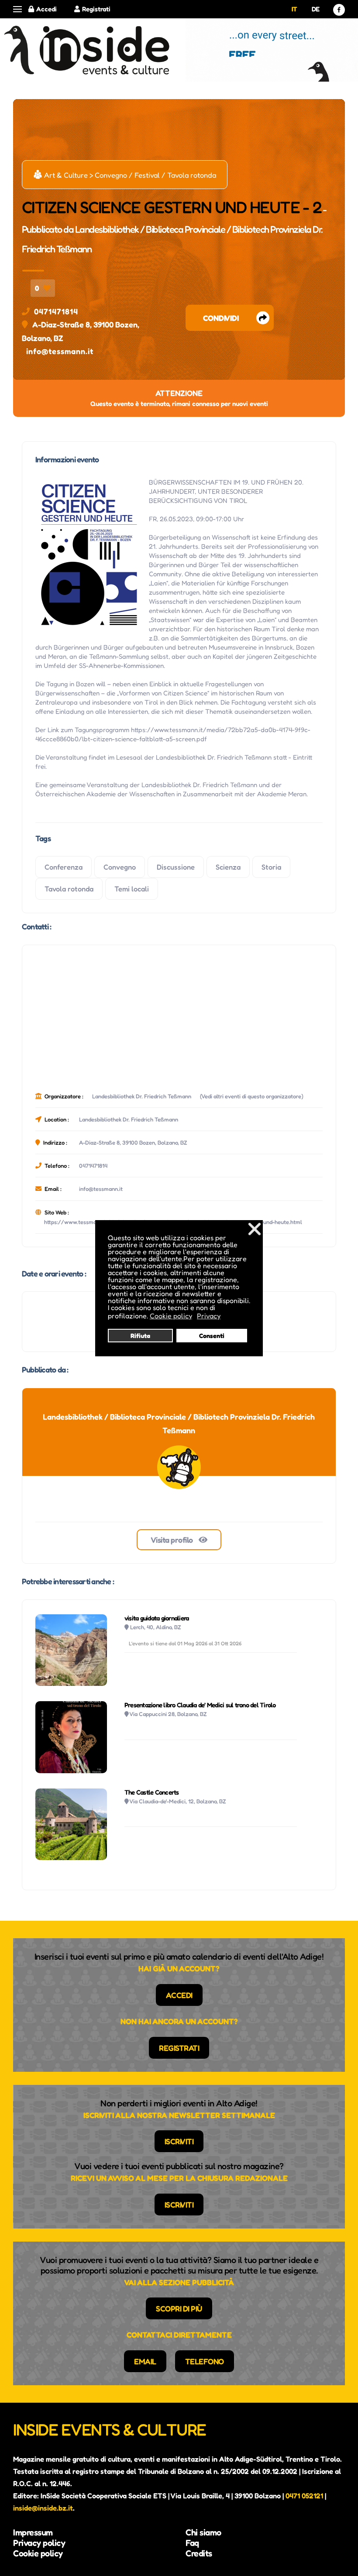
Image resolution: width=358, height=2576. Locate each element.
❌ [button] (255, 1229)
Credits (199, 2553)
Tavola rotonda (69, 889)
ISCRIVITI (179, 2141)
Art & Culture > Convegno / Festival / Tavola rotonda (125, 175)
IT (294, 9)
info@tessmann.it (60, 351)
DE (316, 9)
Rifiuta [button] (140, 1336)
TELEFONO (205, 2361)
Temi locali (132, 889)
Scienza (228, 867)
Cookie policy (38, 2553)
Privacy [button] (209, 1316)
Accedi (46, 9)
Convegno (120, 867)
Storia (271, 867)
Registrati (96, 9)
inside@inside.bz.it (43, 2508)
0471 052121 (304, 2496)
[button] (17, 9)
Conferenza (64, 867)
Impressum (33, 2532)
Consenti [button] (212, 1336)
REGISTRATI (179, 2048)
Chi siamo (203, 2532)
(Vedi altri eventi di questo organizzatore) (252, 1096)
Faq (192, 2543)
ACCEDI (179, 1995)
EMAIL (145, 2361)
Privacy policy (39, 2543)
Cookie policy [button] (171, 1316)
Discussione (176, 867)
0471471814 (56, 311)
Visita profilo (173, 1540)
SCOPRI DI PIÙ (179, 2308)
